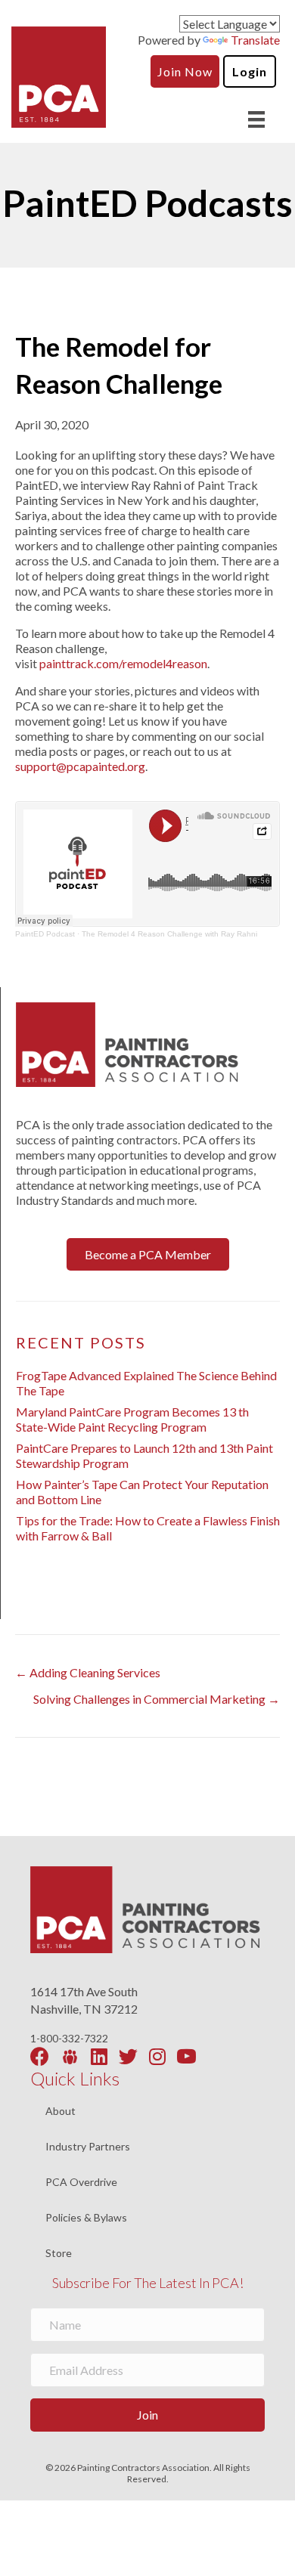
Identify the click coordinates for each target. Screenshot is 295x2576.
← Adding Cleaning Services (88, 1672)
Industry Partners (88, 2147)
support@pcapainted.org (80, 766)
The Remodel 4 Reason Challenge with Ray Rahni (169, 934)
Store (59, 2253)
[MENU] (256, 119)
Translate (255, 40)
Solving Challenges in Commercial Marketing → (157, 1699)
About (61, 2112)
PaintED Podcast (45, 934)
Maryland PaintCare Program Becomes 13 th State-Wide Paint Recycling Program (132, 1419)
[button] (148, 1254)
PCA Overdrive (81, 2183)
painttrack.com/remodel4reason (123, 663)
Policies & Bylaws (86, 2218)
